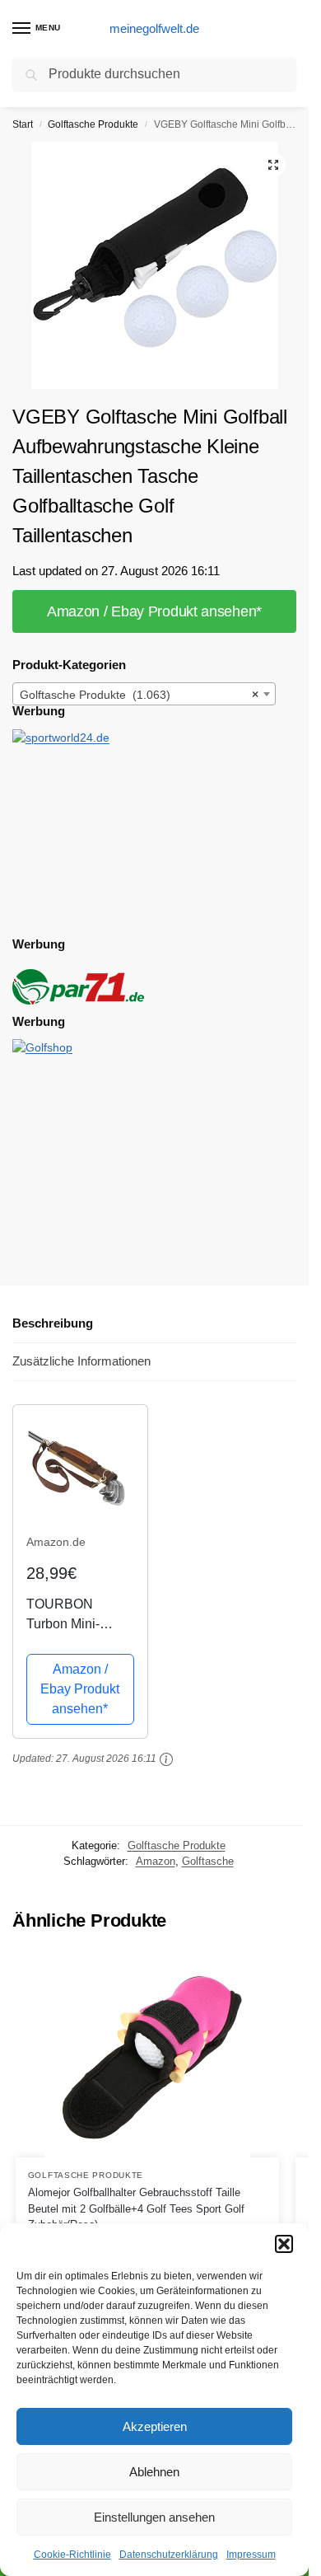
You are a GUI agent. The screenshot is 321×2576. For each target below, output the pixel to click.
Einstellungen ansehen (154, 2517)
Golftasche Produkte (93, 124)
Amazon (156, 1861)
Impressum (251, 2555)
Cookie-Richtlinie (72, 2555)
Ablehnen (154, 2472)
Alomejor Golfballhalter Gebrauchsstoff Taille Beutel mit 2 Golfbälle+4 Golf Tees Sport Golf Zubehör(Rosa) (136, 2208)
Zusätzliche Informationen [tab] (81, 1361)
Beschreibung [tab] (53, 1323)
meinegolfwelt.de (154, 28)
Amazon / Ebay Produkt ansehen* (154, 611)
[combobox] (144, 694)
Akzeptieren (155, 2426)
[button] (284, 2244)
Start (23, 124)
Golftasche (208, 1861)
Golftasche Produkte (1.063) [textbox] (139, 695)
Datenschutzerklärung (169, 2555)
